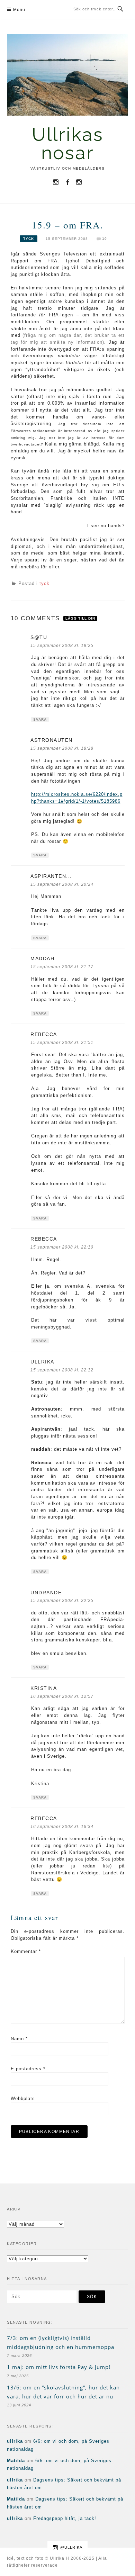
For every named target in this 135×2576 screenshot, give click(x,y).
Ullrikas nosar (68, 144)
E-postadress (28, 2069)
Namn (19, 2039)
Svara (40, 719)
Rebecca (44, 1034)
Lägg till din (80, 618)
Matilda (16, 2461)
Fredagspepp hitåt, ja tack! (65, 2518)
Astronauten (52, 740)
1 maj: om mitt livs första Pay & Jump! (59, 2367)
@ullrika (71, 2547)
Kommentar (26, 1951)
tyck (29, 239)
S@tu (39, 637)
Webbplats (23, 2098)
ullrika (15, 2441)
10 (105, 239)
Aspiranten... (51, 876)
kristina (44, 1688)
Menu (19, 10)
